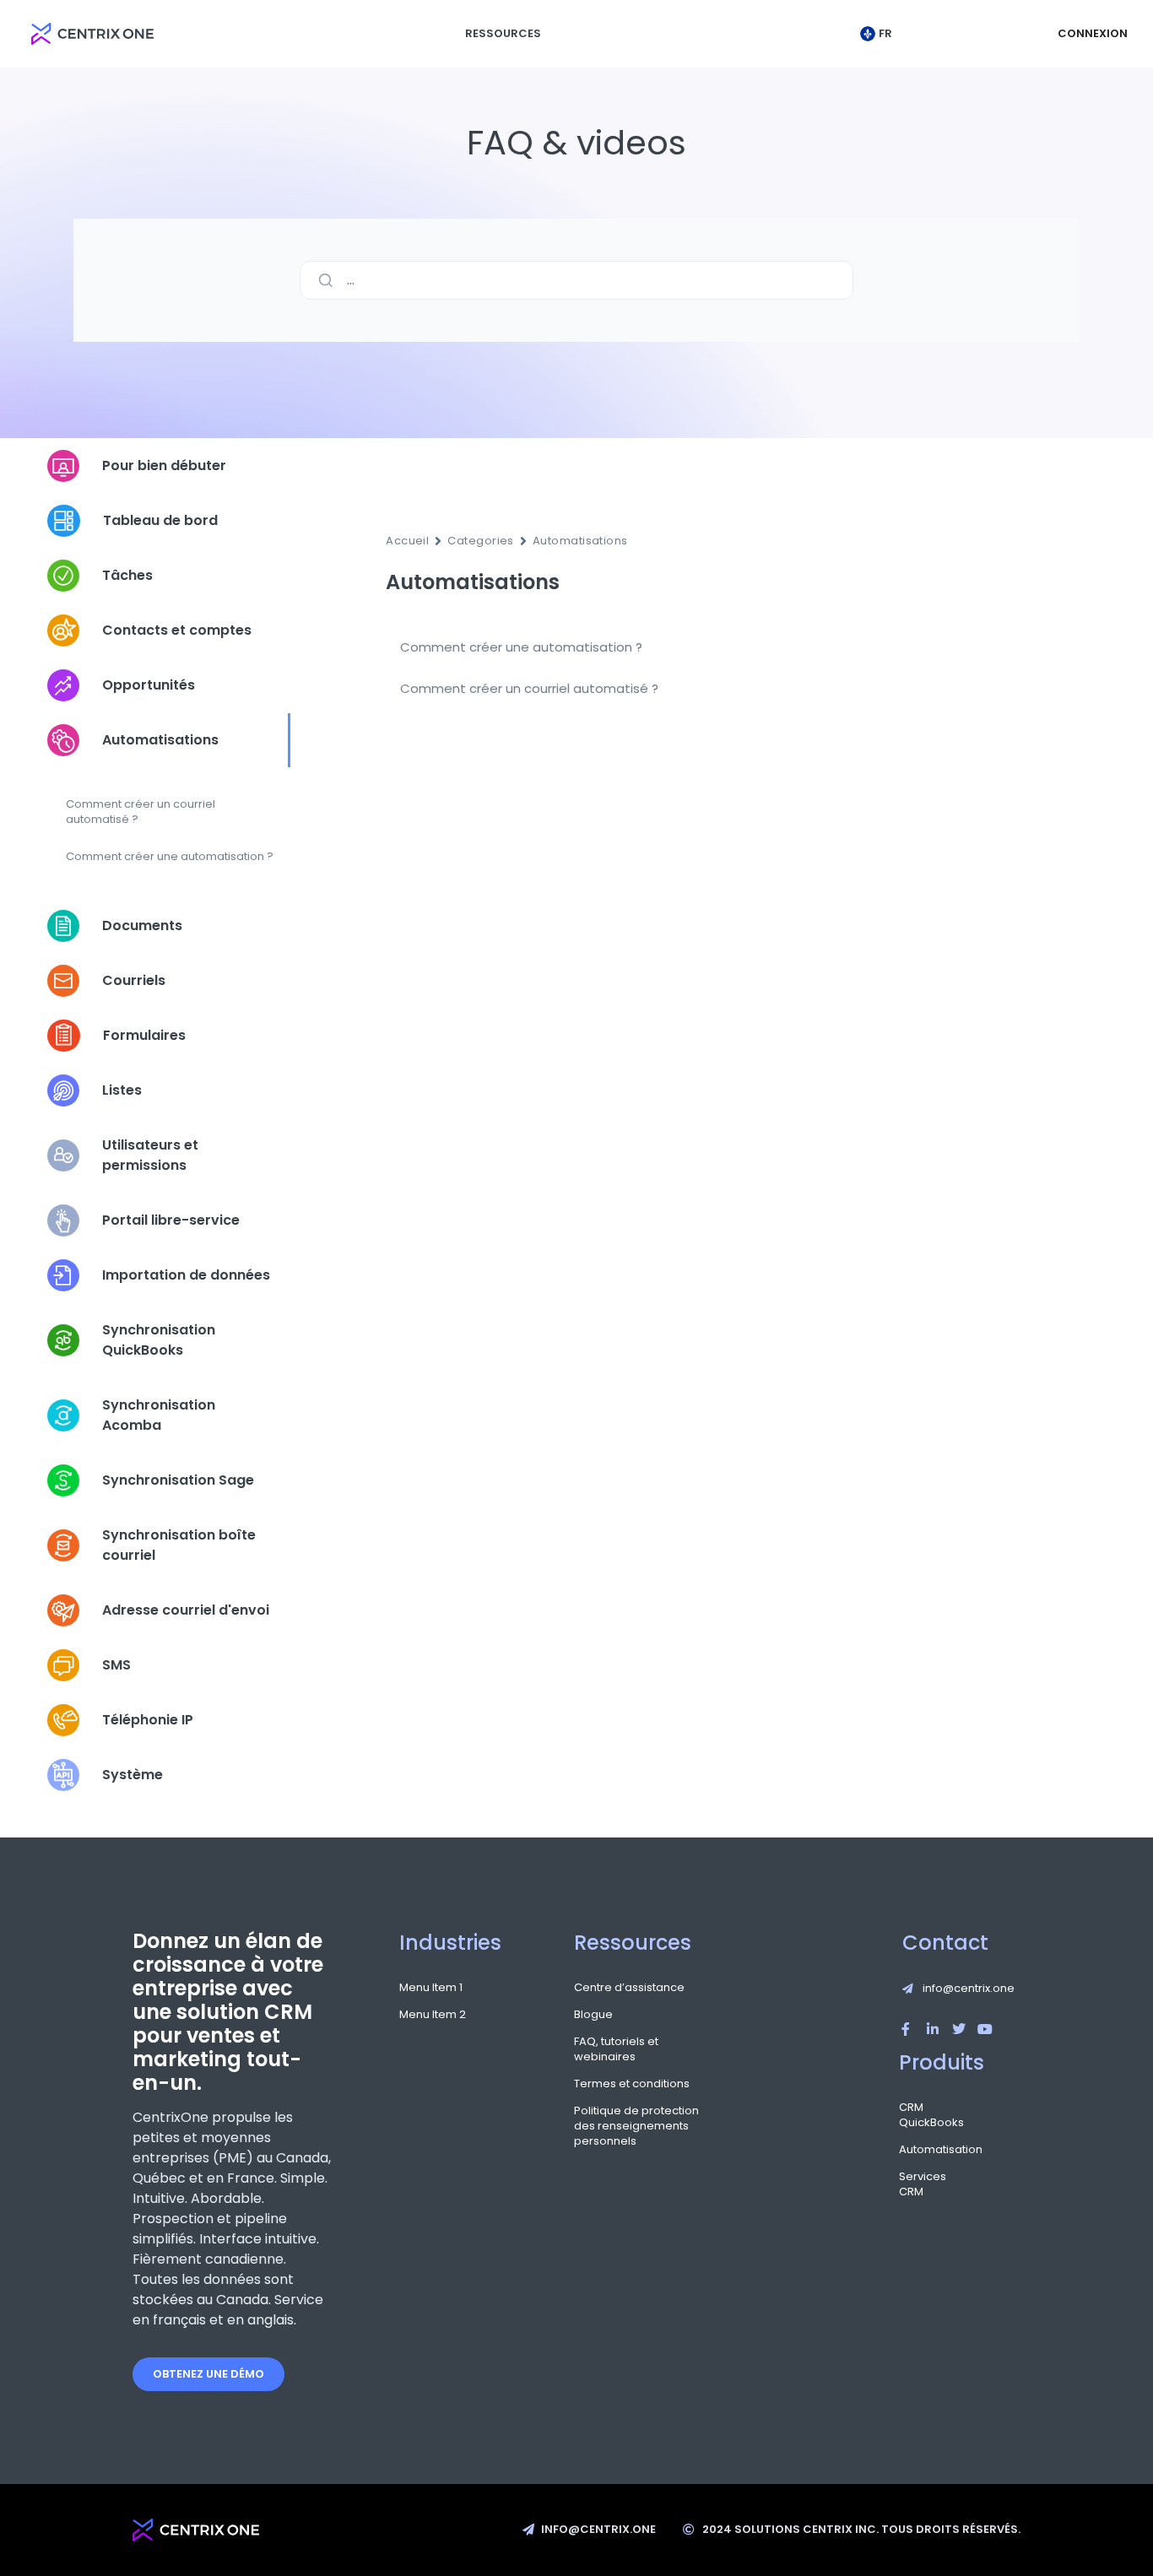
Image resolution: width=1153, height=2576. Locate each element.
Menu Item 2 (433, 2015)
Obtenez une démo (208, 2374)
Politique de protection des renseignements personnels (636, 2126)
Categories (481, 541)
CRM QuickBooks (913, 2115)
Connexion (1093, 33)
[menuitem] (880, 34)
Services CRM (913, 2184)
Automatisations (580, 541)
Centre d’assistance (629, 1988)
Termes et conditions (632, 2084)
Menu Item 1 (431, 1988)
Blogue (593, 2015)
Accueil (407, 541)
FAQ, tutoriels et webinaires (616, 2049)
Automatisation (913, 2150)
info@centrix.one (969, 1988)
